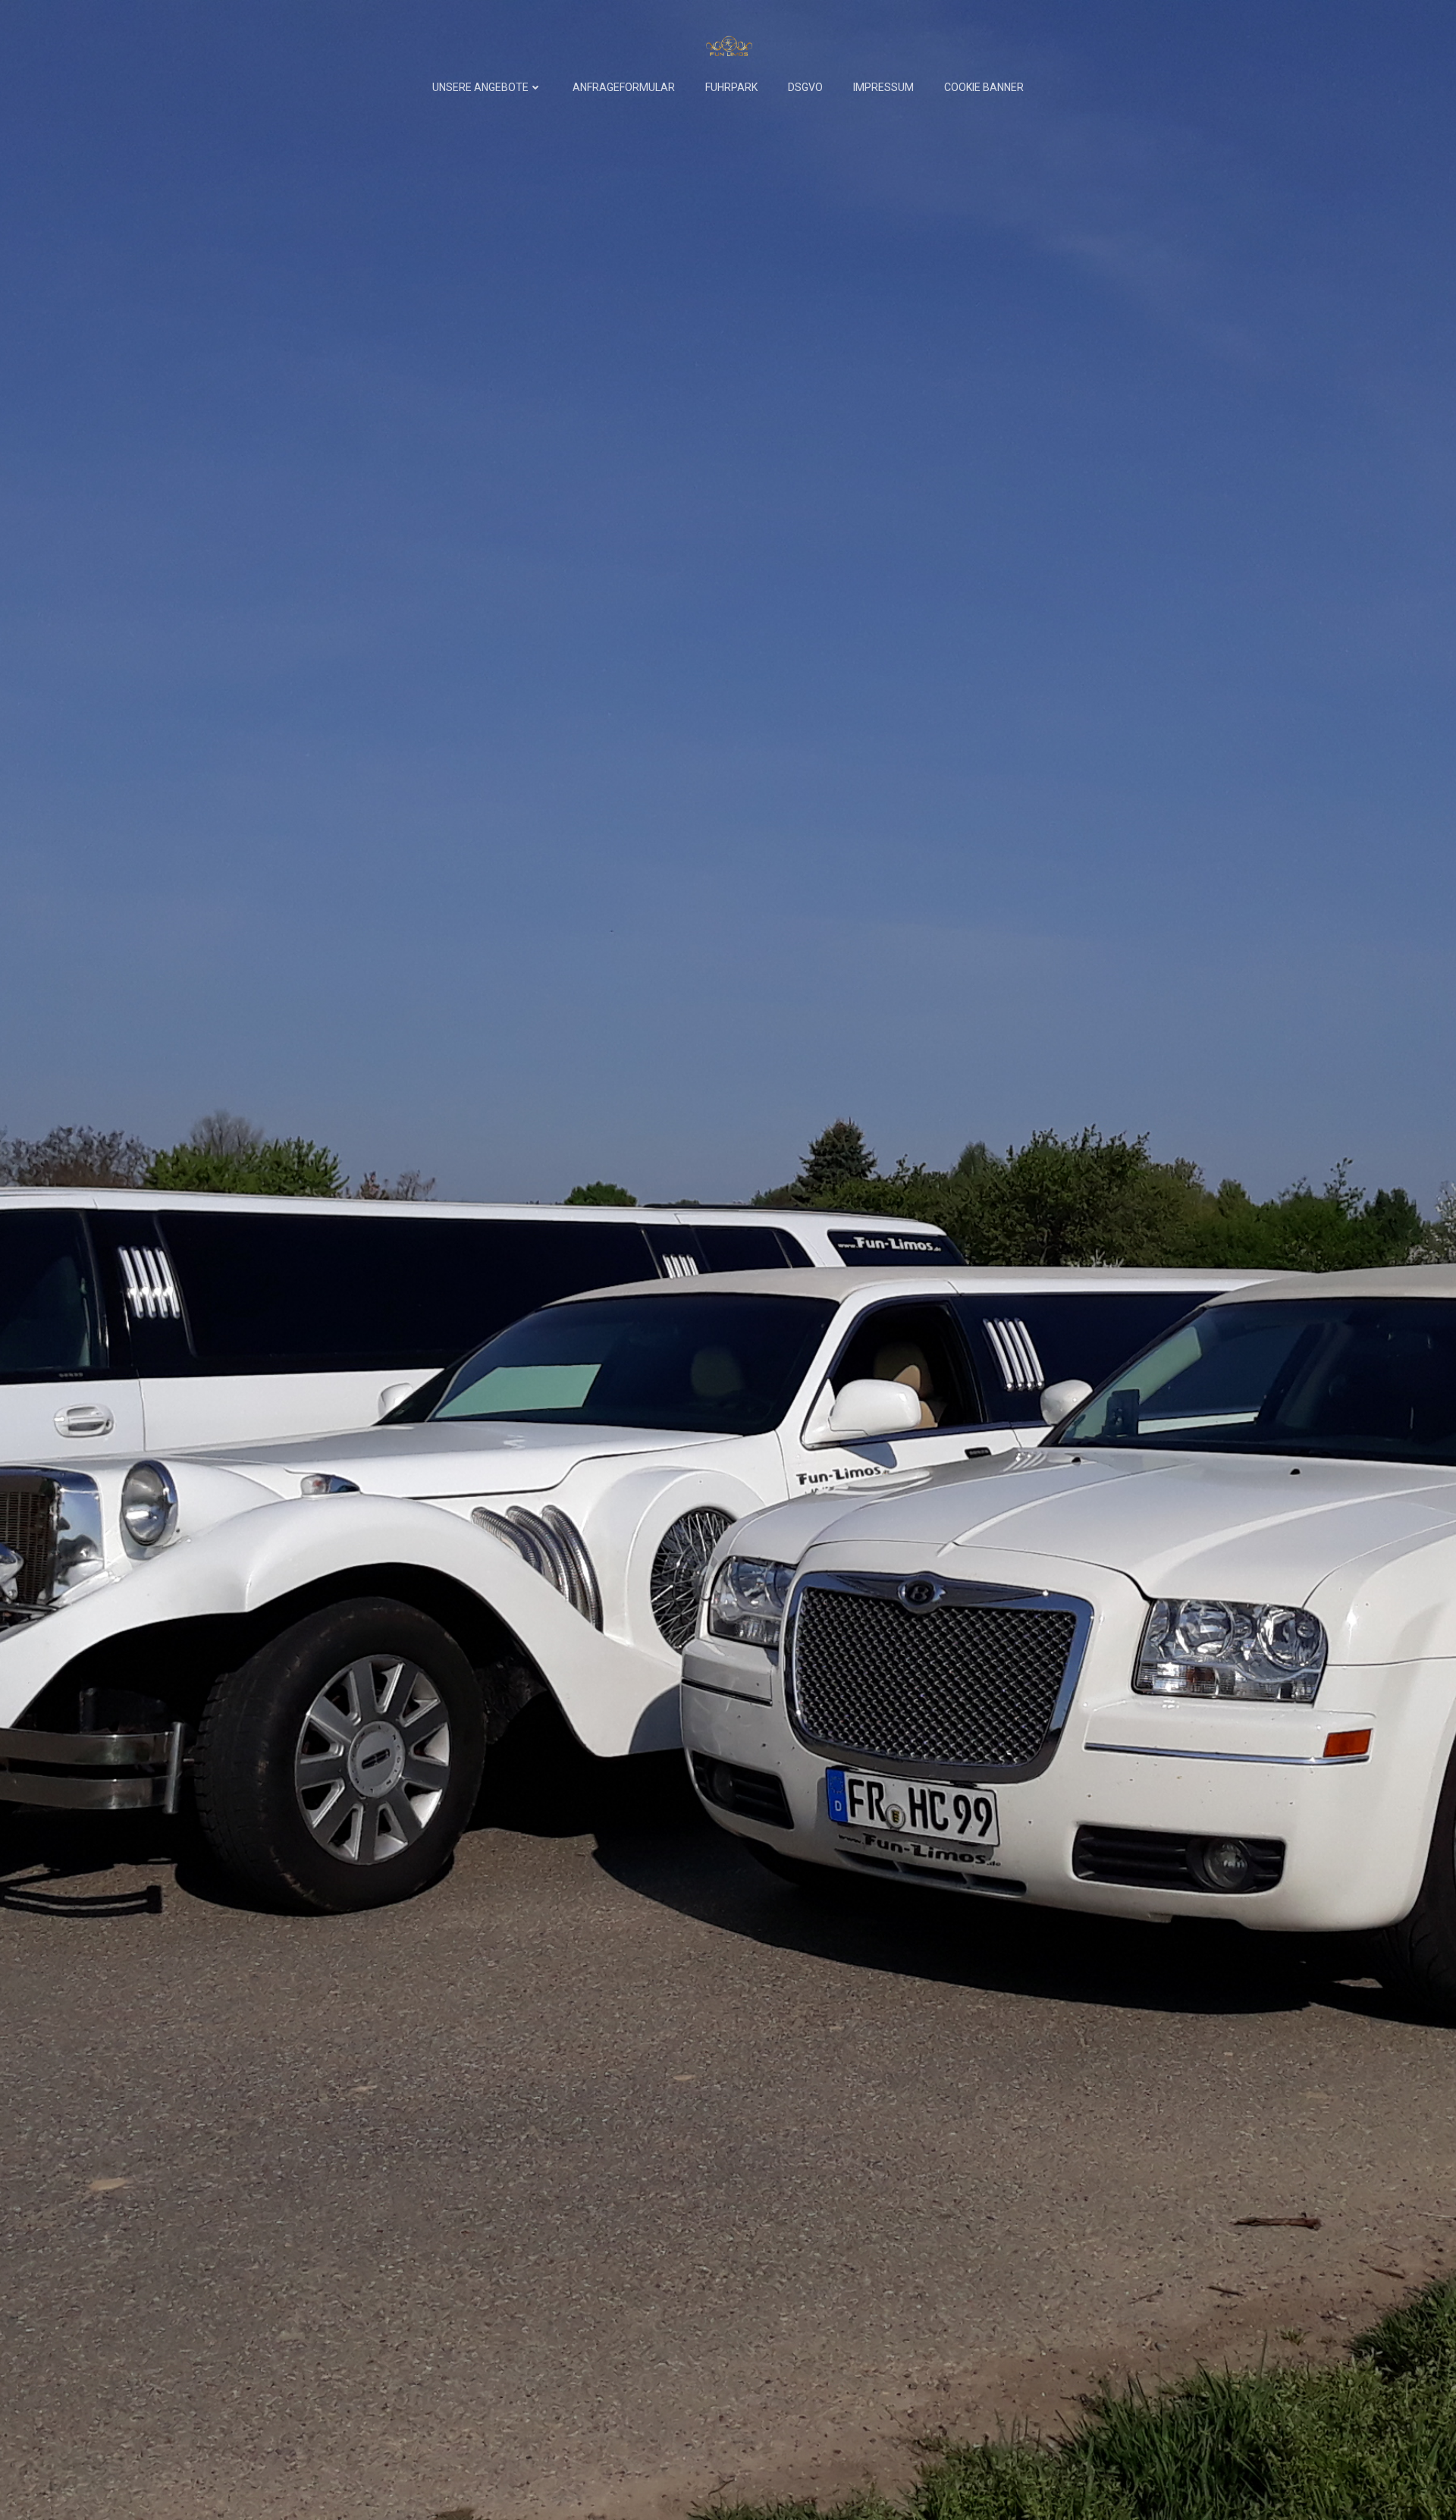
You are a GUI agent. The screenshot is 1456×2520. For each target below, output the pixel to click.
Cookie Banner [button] (984, 87)
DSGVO (805, 87)
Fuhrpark (731, 87)
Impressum (883, 87)
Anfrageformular (624, 87)
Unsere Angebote (480, 87)
